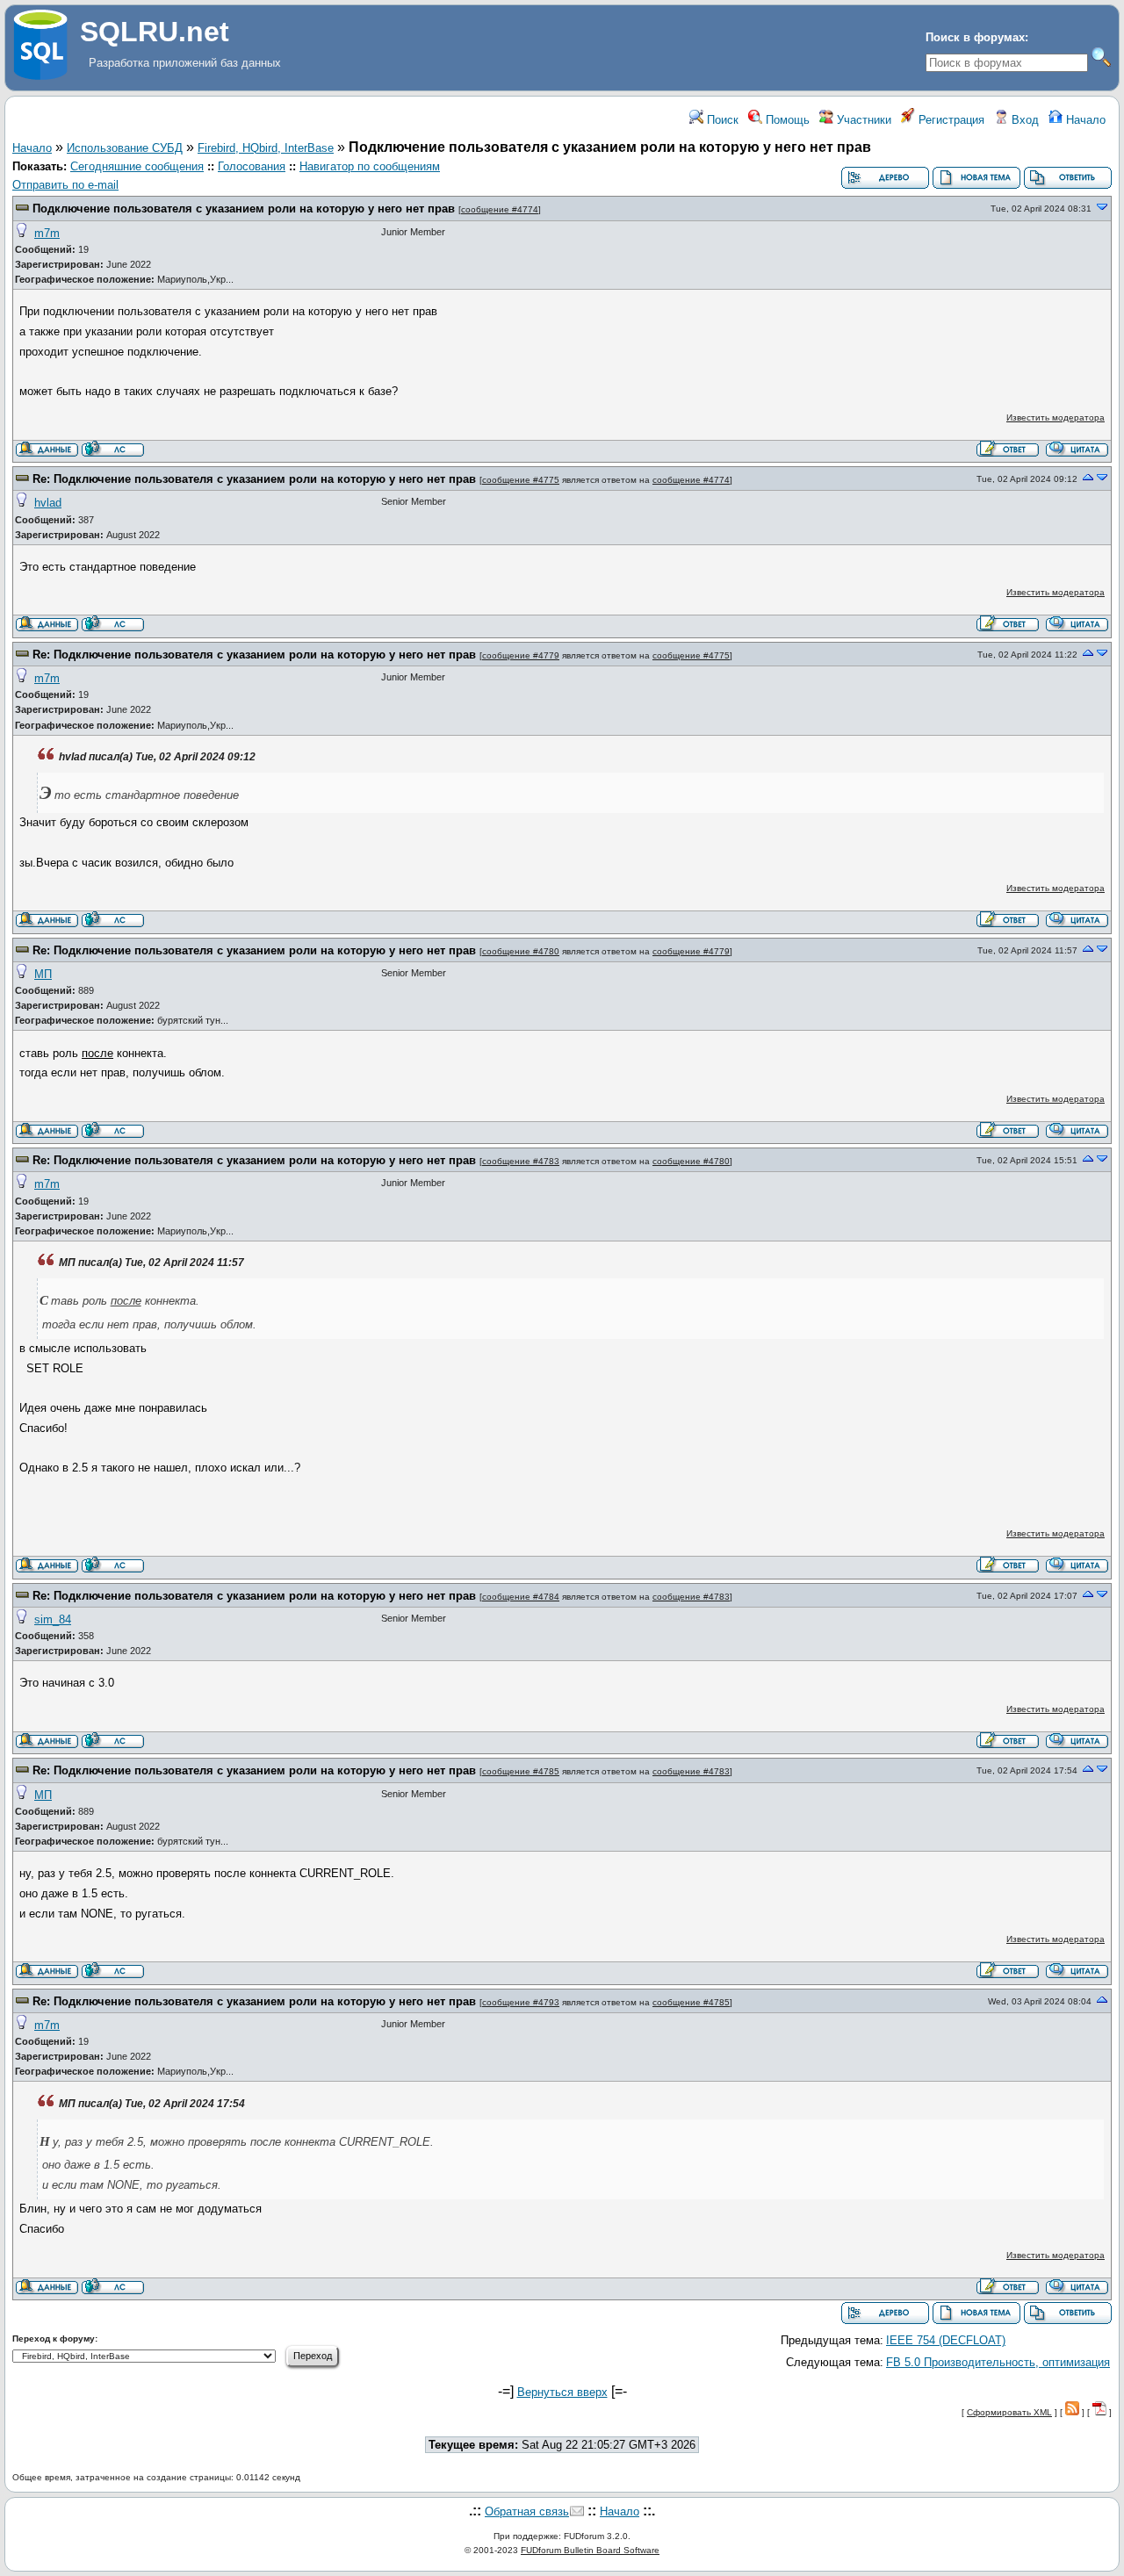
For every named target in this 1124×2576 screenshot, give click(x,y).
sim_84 (53, 1619)
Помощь (786, 120)
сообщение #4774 (500, 209)
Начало (1084, 120)
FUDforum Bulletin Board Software (590, 2550)
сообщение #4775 (521, 480)
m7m (47, 233)
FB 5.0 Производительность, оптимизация (998, 2362)
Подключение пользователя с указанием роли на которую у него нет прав (244, 209)
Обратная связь (527, 2511)
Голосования (252, 166)
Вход (1023, 120)
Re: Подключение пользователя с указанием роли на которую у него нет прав (254, 479)
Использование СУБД (125, 148)
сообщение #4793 (521, 2002)
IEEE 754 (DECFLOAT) (946, 2340)
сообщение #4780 (521, 951)
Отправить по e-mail (65, 185)
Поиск (721, 120)
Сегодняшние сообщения (137, 166)
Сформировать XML (1009, 2412)
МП (43, 974)
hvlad (48, 503)
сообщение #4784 (521, 1597)
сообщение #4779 (521, 655)
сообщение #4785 (521, 1771)
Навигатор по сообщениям (370, 166)
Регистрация (950, 120)
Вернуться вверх (562, 2392)
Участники (862, 120)
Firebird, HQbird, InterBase (266, 148)
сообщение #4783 (521, 1161)
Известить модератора (1056, 417)
